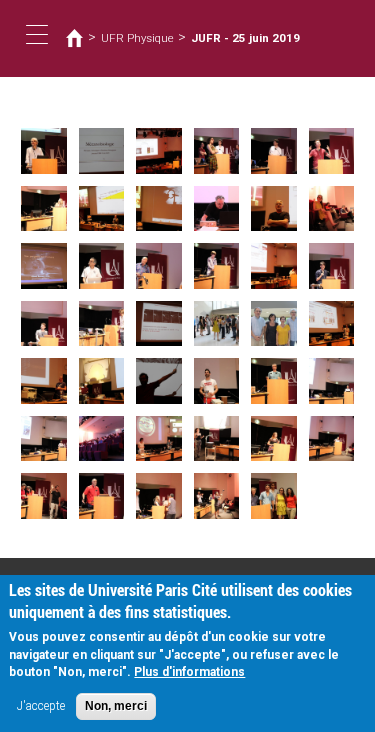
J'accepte (41, 706)
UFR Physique (137, 38)
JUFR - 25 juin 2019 (245, 38)
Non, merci (116, 706)
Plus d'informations (189, 672)
